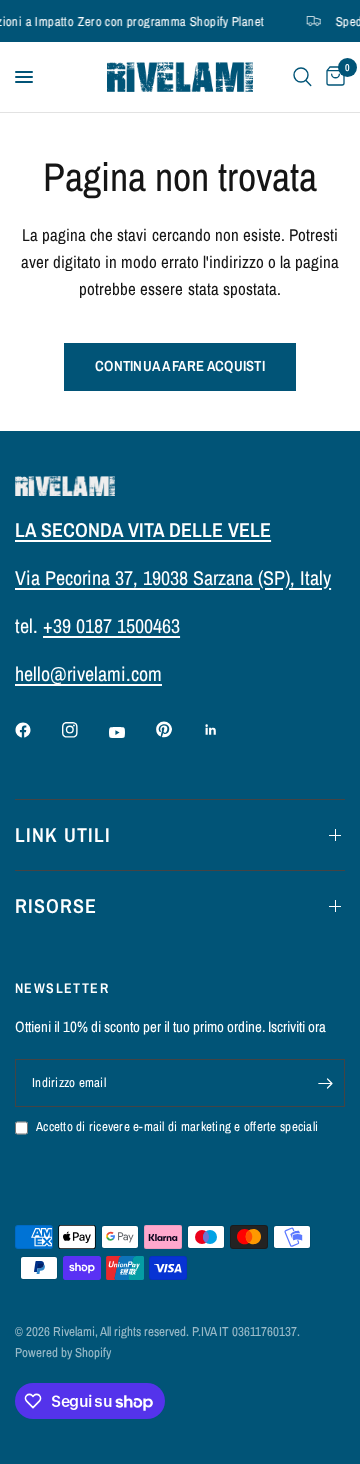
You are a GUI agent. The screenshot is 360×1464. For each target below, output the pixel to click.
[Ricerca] (302, 77)
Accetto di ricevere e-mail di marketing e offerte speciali (177, 1126)
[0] (332, 77)
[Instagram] (84, 730)
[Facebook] (37, 730)
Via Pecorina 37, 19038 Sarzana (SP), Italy (173, 577)
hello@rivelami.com (88, 673)
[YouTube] (131, 732)
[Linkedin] (225, 730)
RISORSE (56, 905)
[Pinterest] (178, 730)
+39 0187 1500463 (111, 625)
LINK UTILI (63, 834)
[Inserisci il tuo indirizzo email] (325, 1083)
